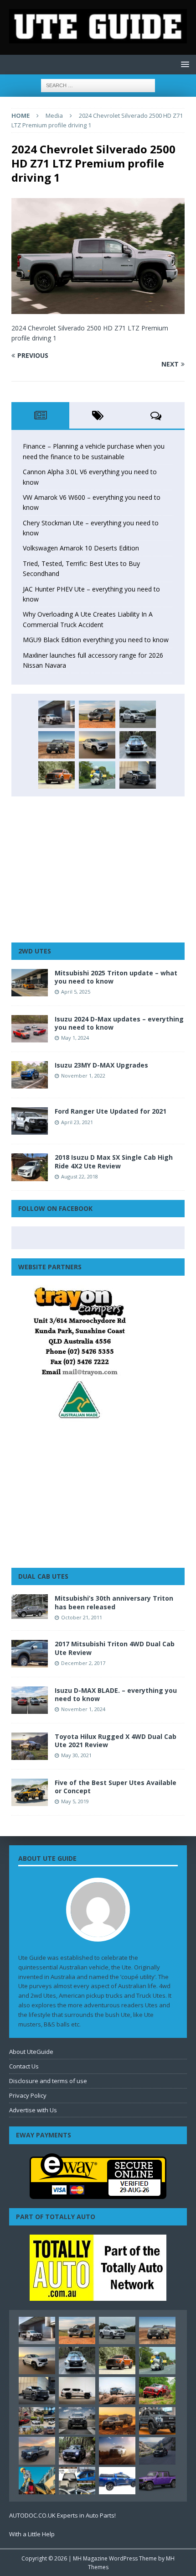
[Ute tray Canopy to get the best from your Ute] (117, 2481)
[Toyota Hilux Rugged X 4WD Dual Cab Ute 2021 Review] (30, 1746)
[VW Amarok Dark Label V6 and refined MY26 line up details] (157, 2451)
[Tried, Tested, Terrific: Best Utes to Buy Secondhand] (138, 745)
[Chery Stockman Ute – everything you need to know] (57, 745)
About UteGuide (31, 2052)
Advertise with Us (33, 2110)
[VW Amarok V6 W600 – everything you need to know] (138, 714)
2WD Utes (35, 951)
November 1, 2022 (83, 1076)
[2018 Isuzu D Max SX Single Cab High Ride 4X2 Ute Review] (30, 1167)
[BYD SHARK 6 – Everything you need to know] (77, 2450)
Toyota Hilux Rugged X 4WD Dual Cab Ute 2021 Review (116, 1741)
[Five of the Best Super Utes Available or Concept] (30, 1792)
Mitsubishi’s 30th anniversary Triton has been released (114, 1602)
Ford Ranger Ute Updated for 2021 (111, 1111)
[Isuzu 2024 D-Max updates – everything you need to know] (30, 1029)
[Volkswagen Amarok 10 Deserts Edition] (97, 745)
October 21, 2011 (82, 1617)
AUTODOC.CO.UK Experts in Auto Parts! (62, 2515)
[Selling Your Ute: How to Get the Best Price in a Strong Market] (37, 2421)
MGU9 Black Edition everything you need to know (96, 640)
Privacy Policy (28, 2095)
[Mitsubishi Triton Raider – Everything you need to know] (117, 2450)
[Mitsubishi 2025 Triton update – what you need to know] (30, 983)
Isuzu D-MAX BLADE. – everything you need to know (116, 1694)
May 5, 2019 (75, 1801)
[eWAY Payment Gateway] (98, 2194)
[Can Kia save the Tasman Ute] (157, 2421)
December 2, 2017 (83, 1663)
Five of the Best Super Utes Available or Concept (116, 1787)
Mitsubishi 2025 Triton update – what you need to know (116, 977)
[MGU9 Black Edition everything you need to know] (138, 775)
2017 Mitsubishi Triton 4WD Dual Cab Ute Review (115, 1648)
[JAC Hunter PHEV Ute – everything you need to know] (57, 775)
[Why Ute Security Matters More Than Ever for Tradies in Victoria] (37, 2481)
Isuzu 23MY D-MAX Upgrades (101, 1065)
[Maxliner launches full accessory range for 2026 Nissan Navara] (77, 2391)
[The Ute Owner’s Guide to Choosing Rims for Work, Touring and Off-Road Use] (117, 2391)
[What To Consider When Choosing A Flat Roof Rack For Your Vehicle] (77, 2481)
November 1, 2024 (83, 1709)
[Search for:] (98, 85)
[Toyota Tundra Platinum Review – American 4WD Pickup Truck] (37, 2450)
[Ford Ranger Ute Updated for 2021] (30, 1121)
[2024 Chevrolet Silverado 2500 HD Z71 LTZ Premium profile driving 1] (98, 308)
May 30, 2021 (76, 1755)
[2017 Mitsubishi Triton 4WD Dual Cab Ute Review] (30, 1654)
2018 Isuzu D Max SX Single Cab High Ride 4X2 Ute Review (114, 1161)
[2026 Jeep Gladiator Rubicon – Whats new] (157, 2481)
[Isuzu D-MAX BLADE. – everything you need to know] (30, 1700)
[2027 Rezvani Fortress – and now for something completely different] (77, 2421)
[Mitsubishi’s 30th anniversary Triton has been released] (30, 1606)
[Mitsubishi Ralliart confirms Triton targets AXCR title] (157, 2391)
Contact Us (24, 2066)
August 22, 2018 (80, 1176)
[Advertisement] (98, 869)
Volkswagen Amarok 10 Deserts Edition (81, 548)
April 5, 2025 (76, 992)
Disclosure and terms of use (48, 2081)
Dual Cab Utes (43, 1576)
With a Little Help (32, 2534)
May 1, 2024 (75, 1038)
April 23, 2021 (77, 1122)
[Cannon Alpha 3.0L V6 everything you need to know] (97, 714)
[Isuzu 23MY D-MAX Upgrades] (30, 1075)
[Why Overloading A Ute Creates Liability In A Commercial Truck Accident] (97, 775)
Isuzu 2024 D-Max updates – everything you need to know (119, 1023)
